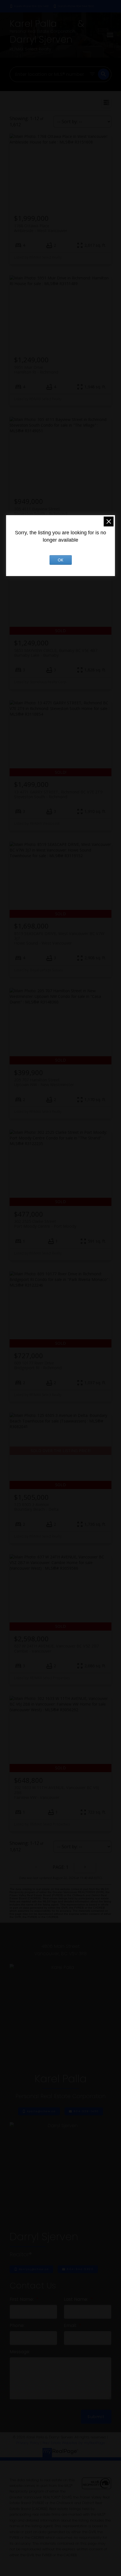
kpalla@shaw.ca (41, 2111)
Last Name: (77, 2299)
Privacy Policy (28, 2443)
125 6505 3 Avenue (36, 1507)
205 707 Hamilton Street (44, 1082)
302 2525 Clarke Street (45, 1224)
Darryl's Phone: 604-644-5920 (76, 6)
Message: (20, 2352)
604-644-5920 (80, 2269)
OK (60, 560)
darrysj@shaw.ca (34, 2269)
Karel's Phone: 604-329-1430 (32, 6)
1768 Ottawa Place (41, 228)
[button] (29, 6)
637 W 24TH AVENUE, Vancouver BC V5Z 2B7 (56, 1648)
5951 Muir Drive (36, 370)
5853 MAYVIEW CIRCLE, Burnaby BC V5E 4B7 (56, 653)
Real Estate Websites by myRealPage (74, 2443)
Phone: (17, 2325)
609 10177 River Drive (38, 1365)
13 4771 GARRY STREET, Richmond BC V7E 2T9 (58, 794)
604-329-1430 (86, 2111)
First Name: (22, 2299)
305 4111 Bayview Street (41, 511)
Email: (71, 2325)
